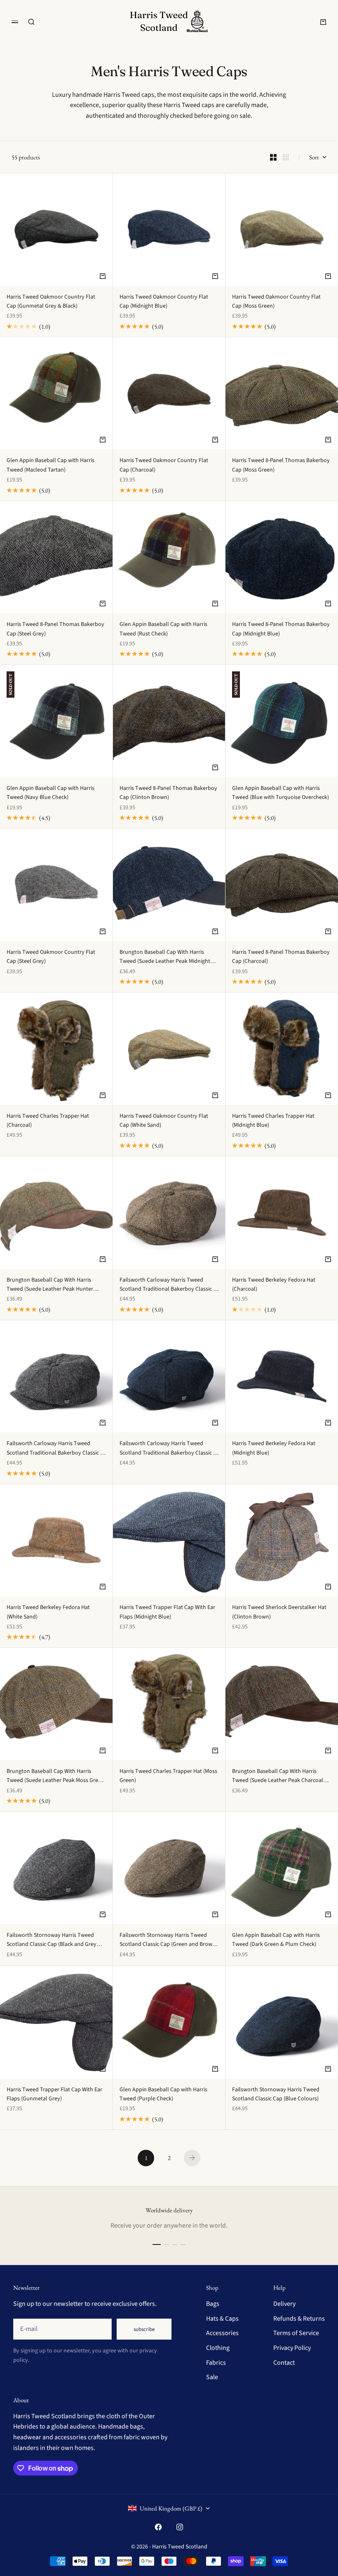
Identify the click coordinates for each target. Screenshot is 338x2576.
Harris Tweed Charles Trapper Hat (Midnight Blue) (273, 1121)
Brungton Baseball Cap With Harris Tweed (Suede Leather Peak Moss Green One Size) (55, 1776)
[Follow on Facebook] (158, 2527)
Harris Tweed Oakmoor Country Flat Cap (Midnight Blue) (164, 301)
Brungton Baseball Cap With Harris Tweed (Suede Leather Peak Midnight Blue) (165, 957)
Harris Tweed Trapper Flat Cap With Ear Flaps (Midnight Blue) (167, 1612)
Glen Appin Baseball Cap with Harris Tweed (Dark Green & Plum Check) (276, 1940)
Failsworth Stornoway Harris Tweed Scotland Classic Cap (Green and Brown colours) (168, 1940)
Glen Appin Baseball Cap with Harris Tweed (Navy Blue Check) (50, 793)
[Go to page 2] (192, 2158)
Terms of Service (296, 2333)
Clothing (218, 2348)
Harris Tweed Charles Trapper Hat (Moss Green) (168, 1776)
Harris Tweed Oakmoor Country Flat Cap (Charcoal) (164, 465)
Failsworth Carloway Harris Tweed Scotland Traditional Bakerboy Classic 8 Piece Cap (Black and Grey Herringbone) (55, 1448)
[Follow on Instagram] (180, 2527)
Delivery (284, 2304)
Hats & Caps (222, 2319)
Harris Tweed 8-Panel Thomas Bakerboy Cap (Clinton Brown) (168, 793)
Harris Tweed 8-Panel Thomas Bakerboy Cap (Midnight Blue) (281, 629)
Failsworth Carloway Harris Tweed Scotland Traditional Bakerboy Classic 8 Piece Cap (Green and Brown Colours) (168, 1285)
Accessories (222, 2333)
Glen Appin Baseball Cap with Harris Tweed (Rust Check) (163, 629)
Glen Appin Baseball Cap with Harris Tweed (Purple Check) (163, 2094)
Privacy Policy (292, 2348)
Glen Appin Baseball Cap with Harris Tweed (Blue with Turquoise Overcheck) (280, 793)
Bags (213, 2304)
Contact (284, 2363)
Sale (212, 2377)
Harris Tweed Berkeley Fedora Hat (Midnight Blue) (274, 1448)
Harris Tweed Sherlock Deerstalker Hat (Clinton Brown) (279, 1612)
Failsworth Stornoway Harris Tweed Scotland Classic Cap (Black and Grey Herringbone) (52, 1940)
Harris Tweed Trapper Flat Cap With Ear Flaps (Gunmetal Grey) (54, 2094)
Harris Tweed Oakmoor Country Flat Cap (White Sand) (164, 1121)
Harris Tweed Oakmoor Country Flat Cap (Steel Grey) (51, 957)
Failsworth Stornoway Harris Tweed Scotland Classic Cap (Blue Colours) (276, 2094)
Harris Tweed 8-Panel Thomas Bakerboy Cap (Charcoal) (281, 957)
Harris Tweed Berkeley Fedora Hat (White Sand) (48, 1612)
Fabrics (216, 2363)
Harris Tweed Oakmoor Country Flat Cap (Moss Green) (276, 301)
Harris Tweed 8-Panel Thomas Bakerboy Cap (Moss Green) (281, 465)
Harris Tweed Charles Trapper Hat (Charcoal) (48, 1121)
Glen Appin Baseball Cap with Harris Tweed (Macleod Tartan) (50, 465)
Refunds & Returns (299, 2319)
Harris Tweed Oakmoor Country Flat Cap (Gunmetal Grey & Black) (51, 301)
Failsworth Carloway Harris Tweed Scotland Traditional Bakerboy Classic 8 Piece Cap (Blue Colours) (168, 1448)
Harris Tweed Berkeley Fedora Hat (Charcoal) (274, 1284)
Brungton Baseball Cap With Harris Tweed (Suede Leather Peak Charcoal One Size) (278, 1776)
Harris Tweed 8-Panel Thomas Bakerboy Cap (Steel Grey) (55, 629)
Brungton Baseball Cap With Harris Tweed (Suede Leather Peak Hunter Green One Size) (50, 1285)
